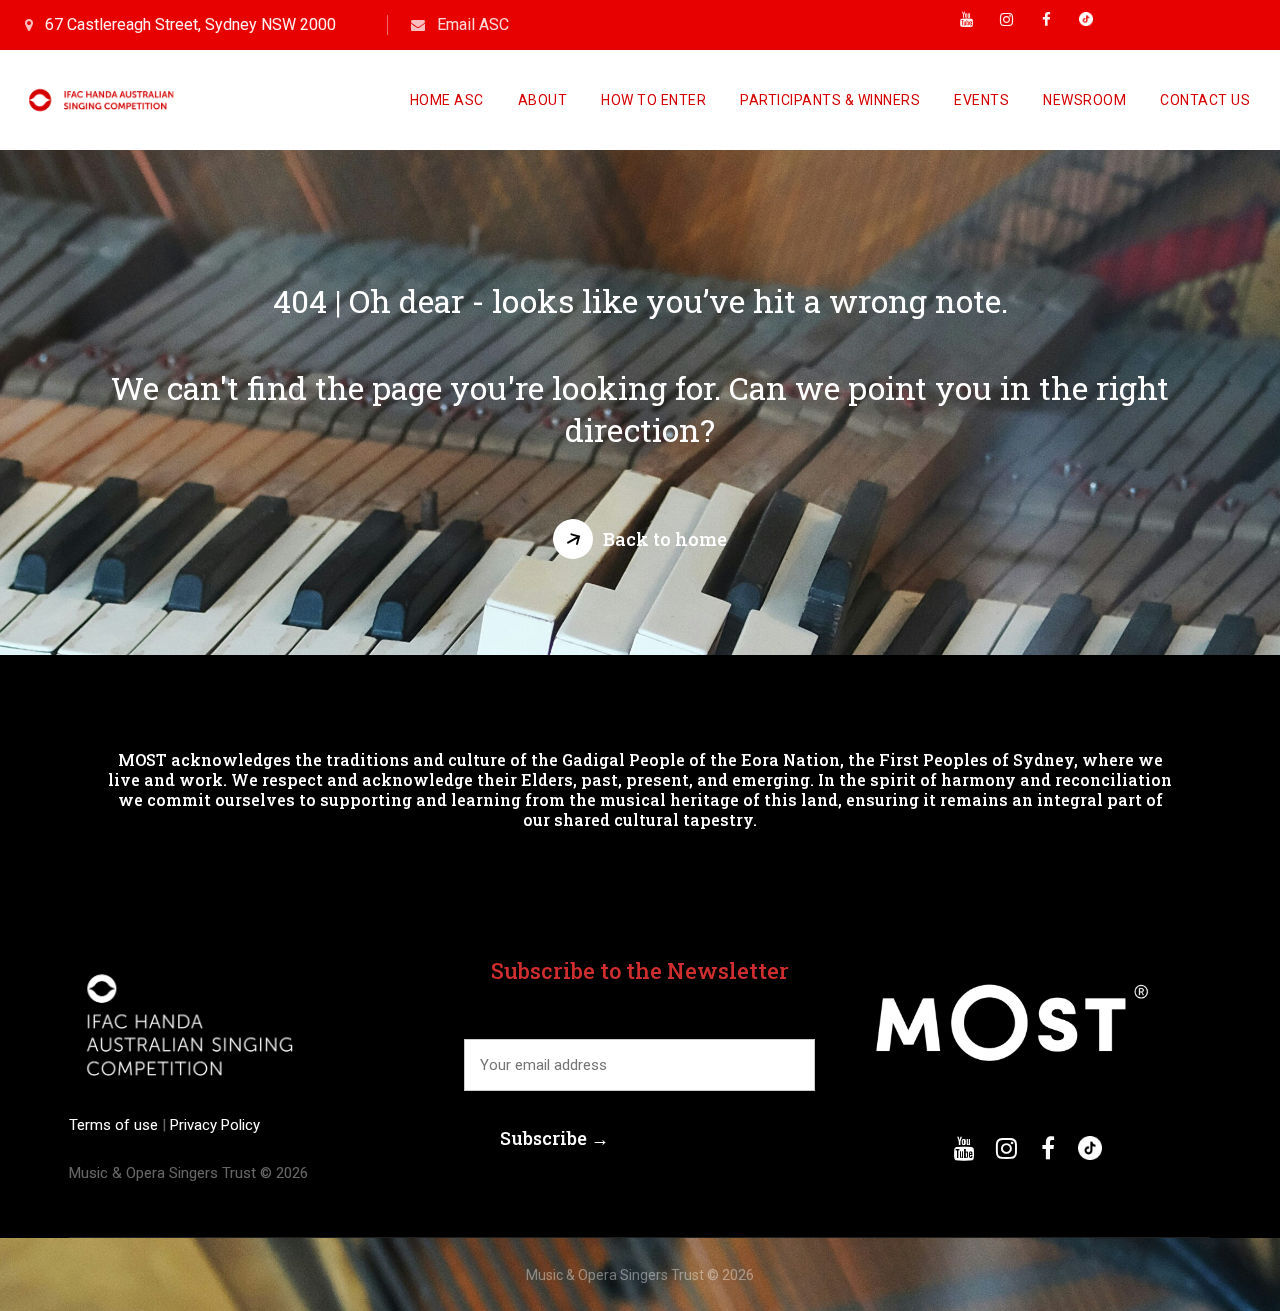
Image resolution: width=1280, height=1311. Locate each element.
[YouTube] (966, 25)
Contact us (1205, 100)
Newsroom (1084, 100)
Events (981, 100)
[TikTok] (1086, 25)
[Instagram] (1006, 25)
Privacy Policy (213, 1125)
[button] (640, 539)
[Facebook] (1046, 25)
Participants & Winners (830, 100)
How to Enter (653, 100)
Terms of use (115, 1125)
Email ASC (473, 24)
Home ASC (447, 100)
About (543, 100)
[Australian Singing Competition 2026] (104, 100)
